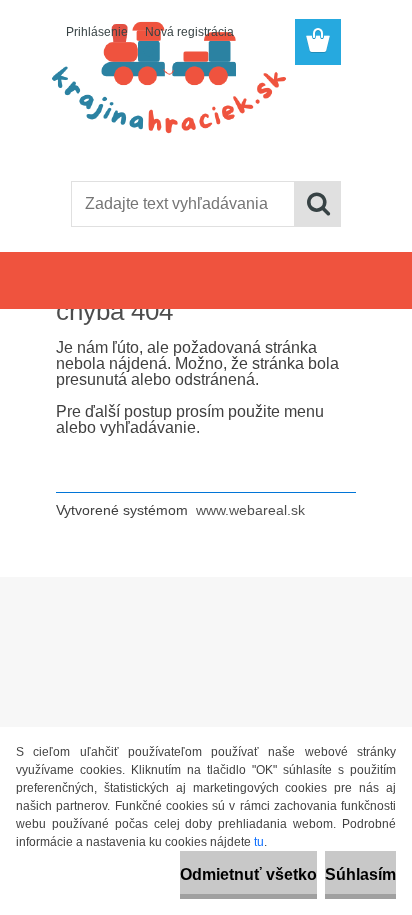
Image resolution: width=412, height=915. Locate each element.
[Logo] (205, 117)
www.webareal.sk (250, 510)
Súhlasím (360, 874)
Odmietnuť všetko (248, 874)
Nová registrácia (189, 32)
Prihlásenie (97, 32)
